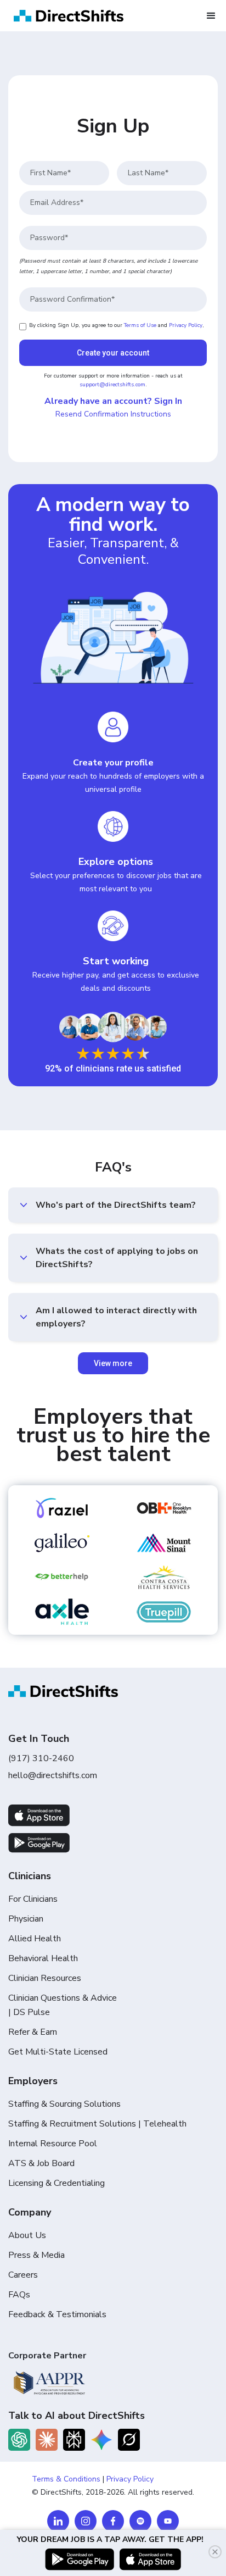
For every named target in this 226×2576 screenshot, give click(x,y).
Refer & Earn (33, 2032)
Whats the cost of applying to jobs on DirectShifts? (117, 1258)
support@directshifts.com (112, 385)
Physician (26, 1919)
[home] (66, 16)
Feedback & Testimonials (57, 2314)
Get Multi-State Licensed (58, 2052)
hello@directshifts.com (53, 1775)
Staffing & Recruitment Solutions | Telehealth (97, 2124)
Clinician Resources (45, 1978)
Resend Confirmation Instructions (113, 414)
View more (113, 1363)
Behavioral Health (43, 1958)
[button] (211, 16)
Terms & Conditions (66, 2479)
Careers (23, 2275)
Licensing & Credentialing (56, 2183)
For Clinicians (33, 1899)
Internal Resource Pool (53, 2144)
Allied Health (35, 1939)
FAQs (19, 2295)
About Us (27, 2235)
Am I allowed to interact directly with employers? (116, 1317)
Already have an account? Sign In (113, 401)
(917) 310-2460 (41, 1758)
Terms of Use (140, 325)
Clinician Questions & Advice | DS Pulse (63, 2005)
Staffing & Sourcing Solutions (64, 2104)
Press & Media (36, 2255)
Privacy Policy (186, 325)
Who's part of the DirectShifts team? (116, 1205)
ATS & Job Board (41, 2163)
